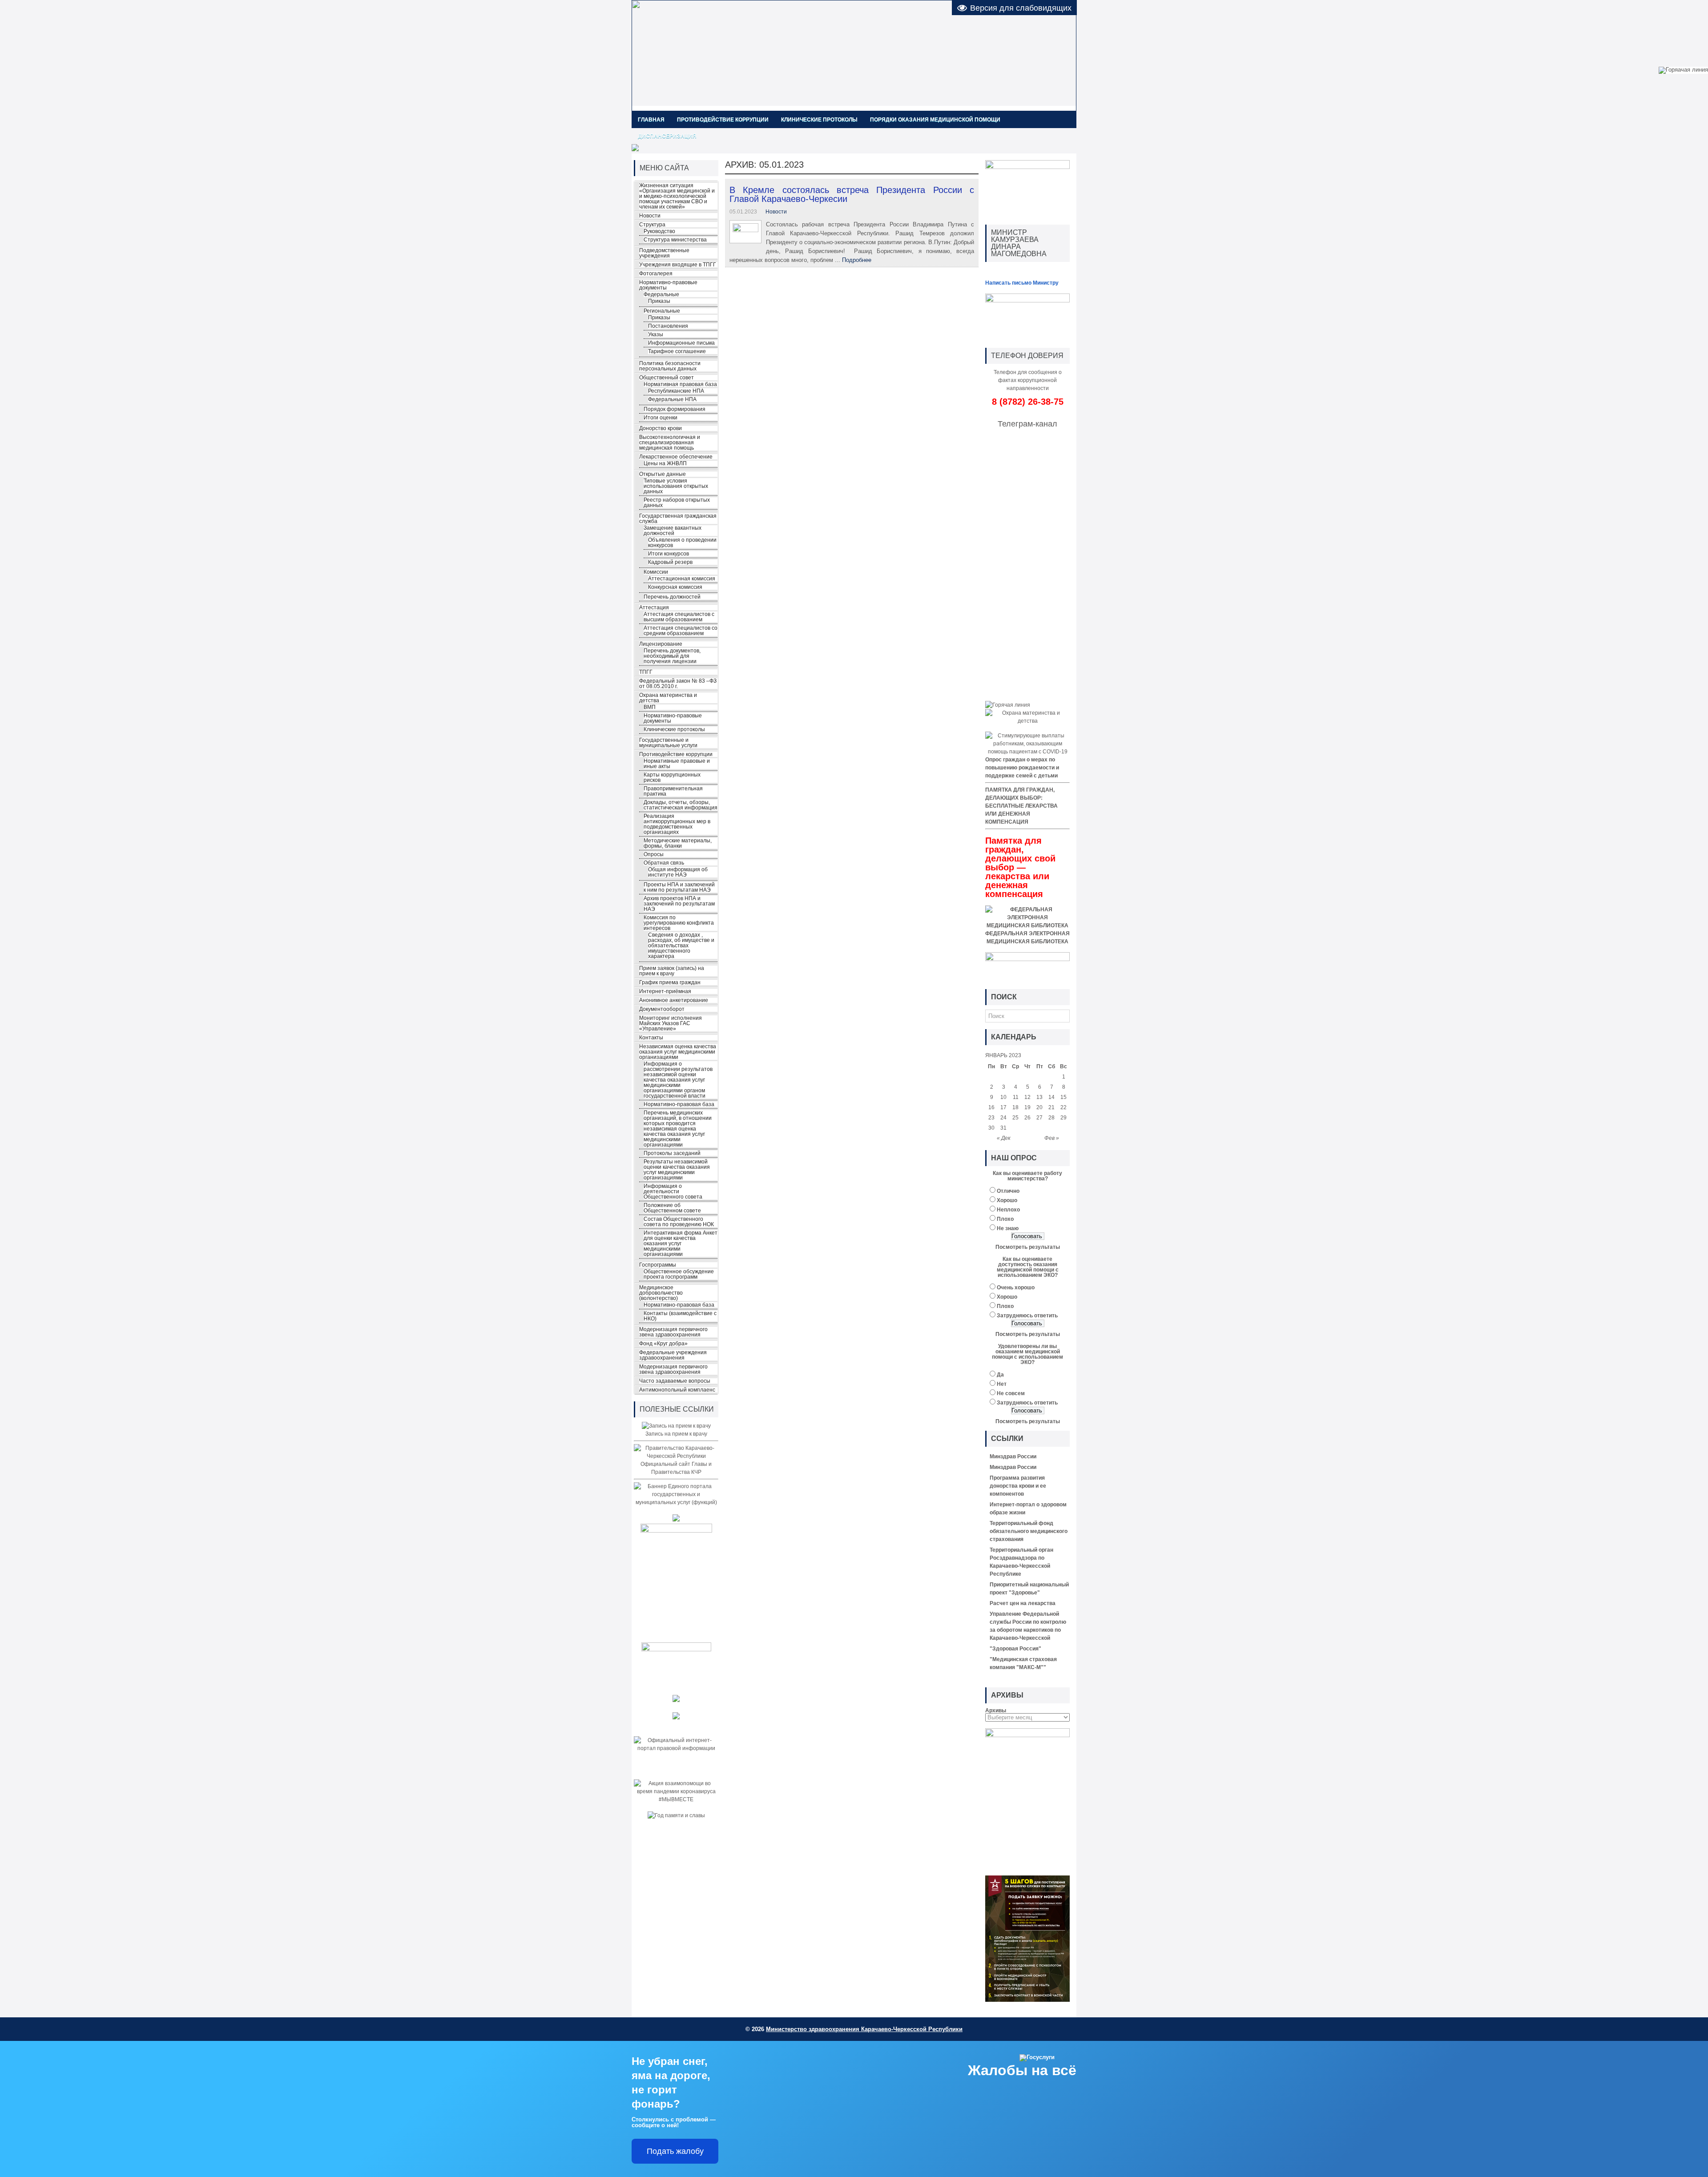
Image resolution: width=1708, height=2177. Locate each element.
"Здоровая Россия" (1015, 1649)
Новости (776, 212)
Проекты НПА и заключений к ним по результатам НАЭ (679, 887)
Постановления (668, 326)
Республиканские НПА (676, 391)
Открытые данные (663, 474)
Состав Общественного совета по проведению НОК (679, 1222)
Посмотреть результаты (1028, 1247)
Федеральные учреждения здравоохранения (673, 1355)
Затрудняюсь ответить (1027, 1316)
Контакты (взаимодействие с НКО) (680, 1316)
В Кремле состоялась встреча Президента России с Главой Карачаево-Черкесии (852, 194)
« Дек (1004, 1138)
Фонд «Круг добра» (663, 1344)
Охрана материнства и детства (668, 698)
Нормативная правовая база (680, 384)
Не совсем (1011, 1393)
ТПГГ (646, 672)
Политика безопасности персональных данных (670, 366)
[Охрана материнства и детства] (1027, 721)
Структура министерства (675, 240)
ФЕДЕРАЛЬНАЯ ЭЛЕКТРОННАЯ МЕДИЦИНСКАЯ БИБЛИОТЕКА (1027, 938)
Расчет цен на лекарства (1023, 1603)
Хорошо (1007, 1200)
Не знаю (1008, 1228)
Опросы (654, 854)
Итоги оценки (661, 418)
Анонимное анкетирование (674, 1000)
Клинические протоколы (819, 120)
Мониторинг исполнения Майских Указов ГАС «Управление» (671, 1023)
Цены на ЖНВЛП (665, 463)
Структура (652, 225)
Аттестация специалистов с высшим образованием (679, 617)
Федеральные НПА (672, 399)
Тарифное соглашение (677, 351)
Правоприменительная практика (673, 791)
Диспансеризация (667, 136)
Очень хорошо (1016, 1288)
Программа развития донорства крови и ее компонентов (1018, 1486)
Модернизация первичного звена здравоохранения (673, 1332)
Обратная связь (664, 863)
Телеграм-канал (1027, 424)
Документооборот (662, 1009)
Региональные (662, 311)
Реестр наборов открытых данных (677, 503)
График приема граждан (670, 982)
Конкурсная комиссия (675, 587)
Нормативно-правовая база (679, 1104)
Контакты (651, 1038)
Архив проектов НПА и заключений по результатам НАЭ (679, 904)
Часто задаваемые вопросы (675, 1381)
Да (1000, 1375)
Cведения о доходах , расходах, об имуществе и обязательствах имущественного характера (681, 946)
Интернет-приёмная (665, 991)
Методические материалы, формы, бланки (678, 843)
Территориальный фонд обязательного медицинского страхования (1029, 1531)
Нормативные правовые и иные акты (677, 764)
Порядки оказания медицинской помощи (935, 120)
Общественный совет (667, 378)
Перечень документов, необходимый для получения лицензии (672, 656)
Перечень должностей (672, 597)
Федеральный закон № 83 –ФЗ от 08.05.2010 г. (678, 684)
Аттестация (654, 608)
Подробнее (857, 260)
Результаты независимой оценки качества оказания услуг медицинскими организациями (677, 1170)
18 (1015, 1107)
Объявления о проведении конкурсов (682, 543)
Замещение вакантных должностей (673, 531)
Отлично (1008, 1191)
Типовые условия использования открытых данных (676, 486)
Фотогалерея (656, 274)
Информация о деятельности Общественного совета (673, 1191)
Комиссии (656, 572)
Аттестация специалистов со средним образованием (681, 631)
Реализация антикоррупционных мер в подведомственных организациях (677, 824)
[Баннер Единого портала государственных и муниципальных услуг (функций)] (676, 1502)
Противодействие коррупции (723, 120)
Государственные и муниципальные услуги (668, 743)
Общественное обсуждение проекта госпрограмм (679, 1274)
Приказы (659, 301)
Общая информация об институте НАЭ (678, 872)
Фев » (1052, 1138)
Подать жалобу (675, 2151)
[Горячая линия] (1008, 705)
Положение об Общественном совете (672, 1208)
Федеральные (661, 294)
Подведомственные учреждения (664, 253)
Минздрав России (1013, 1457)
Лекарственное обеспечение (676, 457)
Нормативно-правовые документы (668, 285)
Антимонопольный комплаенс (677, 1390)
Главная (651, 120)
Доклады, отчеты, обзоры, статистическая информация (681, 805)
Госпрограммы (658, 1265)
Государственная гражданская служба (678, 519)
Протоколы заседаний (672, 1153)
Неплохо (1008, 1210)
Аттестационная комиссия (682, 579)
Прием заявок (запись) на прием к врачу (672, 971)
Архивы (996, 1710)
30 (991, 1128)
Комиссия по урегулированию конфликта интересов (679, 923)
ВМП (650, 707)
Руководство (659, 231)
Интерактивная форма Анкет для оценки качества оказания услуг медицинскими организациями (681, 1243)
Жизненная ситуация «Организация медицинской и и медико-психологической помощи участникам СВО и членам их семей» (677, 196)
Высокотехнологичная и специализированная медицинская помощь (670, 443)
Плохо (1005, 1219)
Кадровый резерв (670, 562)
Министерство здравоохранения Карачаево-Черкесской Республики (864, 2029)
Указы (656, 334)
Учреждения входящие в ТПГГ (678, 265)
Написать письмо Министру (1022, 283)
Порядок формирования (675, 409)
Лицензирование (661, 644)
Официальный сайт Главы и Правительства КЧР (676, 1468)
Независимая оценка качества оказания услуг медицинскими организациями (678, 1052)
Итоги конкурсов (669, 554)
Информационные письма (681, 343)
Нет (1002, 1384)
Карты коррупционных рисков (672, 777)
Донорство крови (661, 428)
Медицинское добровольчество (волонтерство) (661, 1293)
